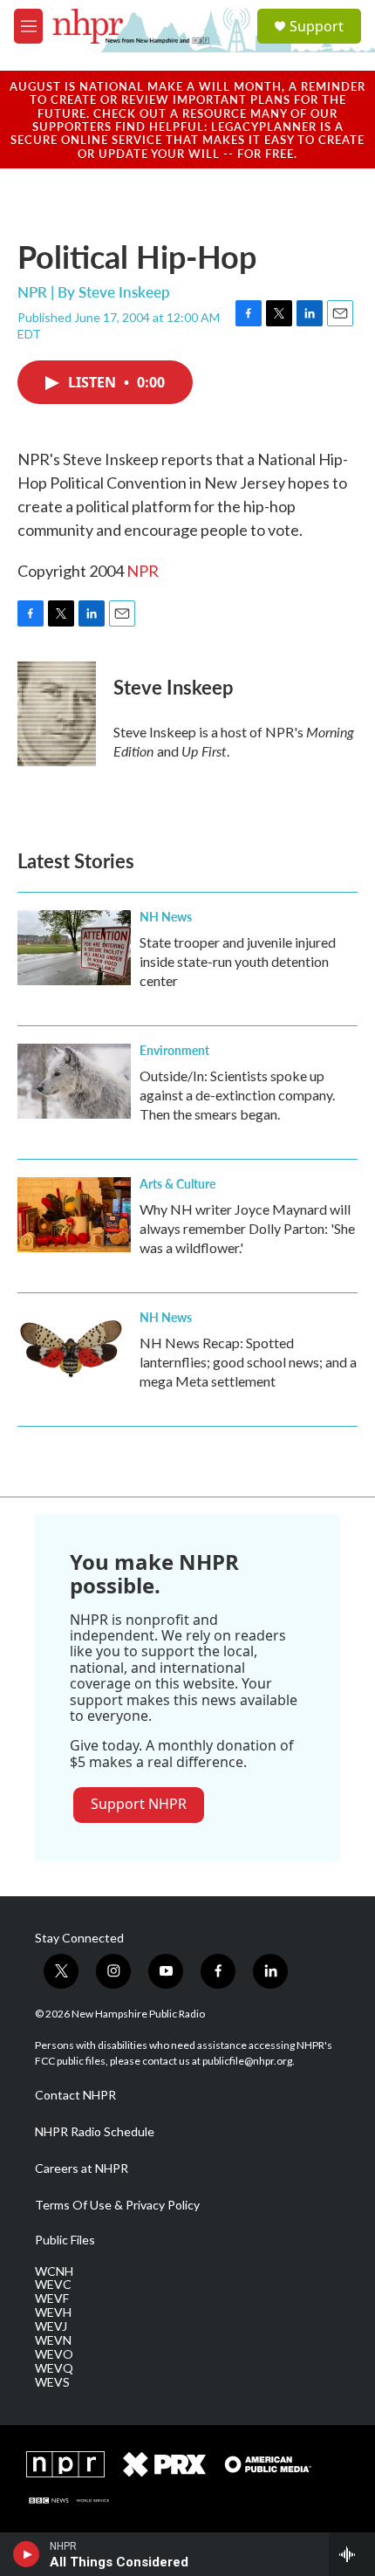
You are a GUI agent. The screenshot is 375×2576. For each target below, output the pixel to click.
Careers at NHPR (82, 2168)
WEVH (53, 2312)
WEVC (53, 2285)
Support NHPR (139, 1804)
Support (317, 26)
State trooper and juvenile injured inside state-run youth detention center (238, 961)
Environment (174, 1050)
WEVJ (51, 2326)
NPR (143, 571)
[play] (27, 2554)
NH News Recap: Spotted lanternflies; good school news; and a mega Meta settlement (248, 1362)
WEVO (54, 2354)
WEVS (52, 2382)
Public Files (65, 2240)
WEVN (53, 2340)
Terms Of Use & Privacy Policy (117, 2205)
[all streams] (352, 2554)
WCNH (54, 2271)
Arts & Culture (177, 1183)
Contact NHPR (75, 2095)
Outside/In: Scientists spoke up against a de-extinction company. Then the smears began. (237, 1095)
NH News (166, 916)
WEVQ (54, 2368)
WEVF (52, 2299)
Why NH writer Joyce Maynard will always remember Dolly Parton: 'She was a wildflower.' (247, 1228)
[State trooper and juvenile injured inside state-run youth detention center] (74, 948)
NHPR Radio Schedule (95, 2132)
